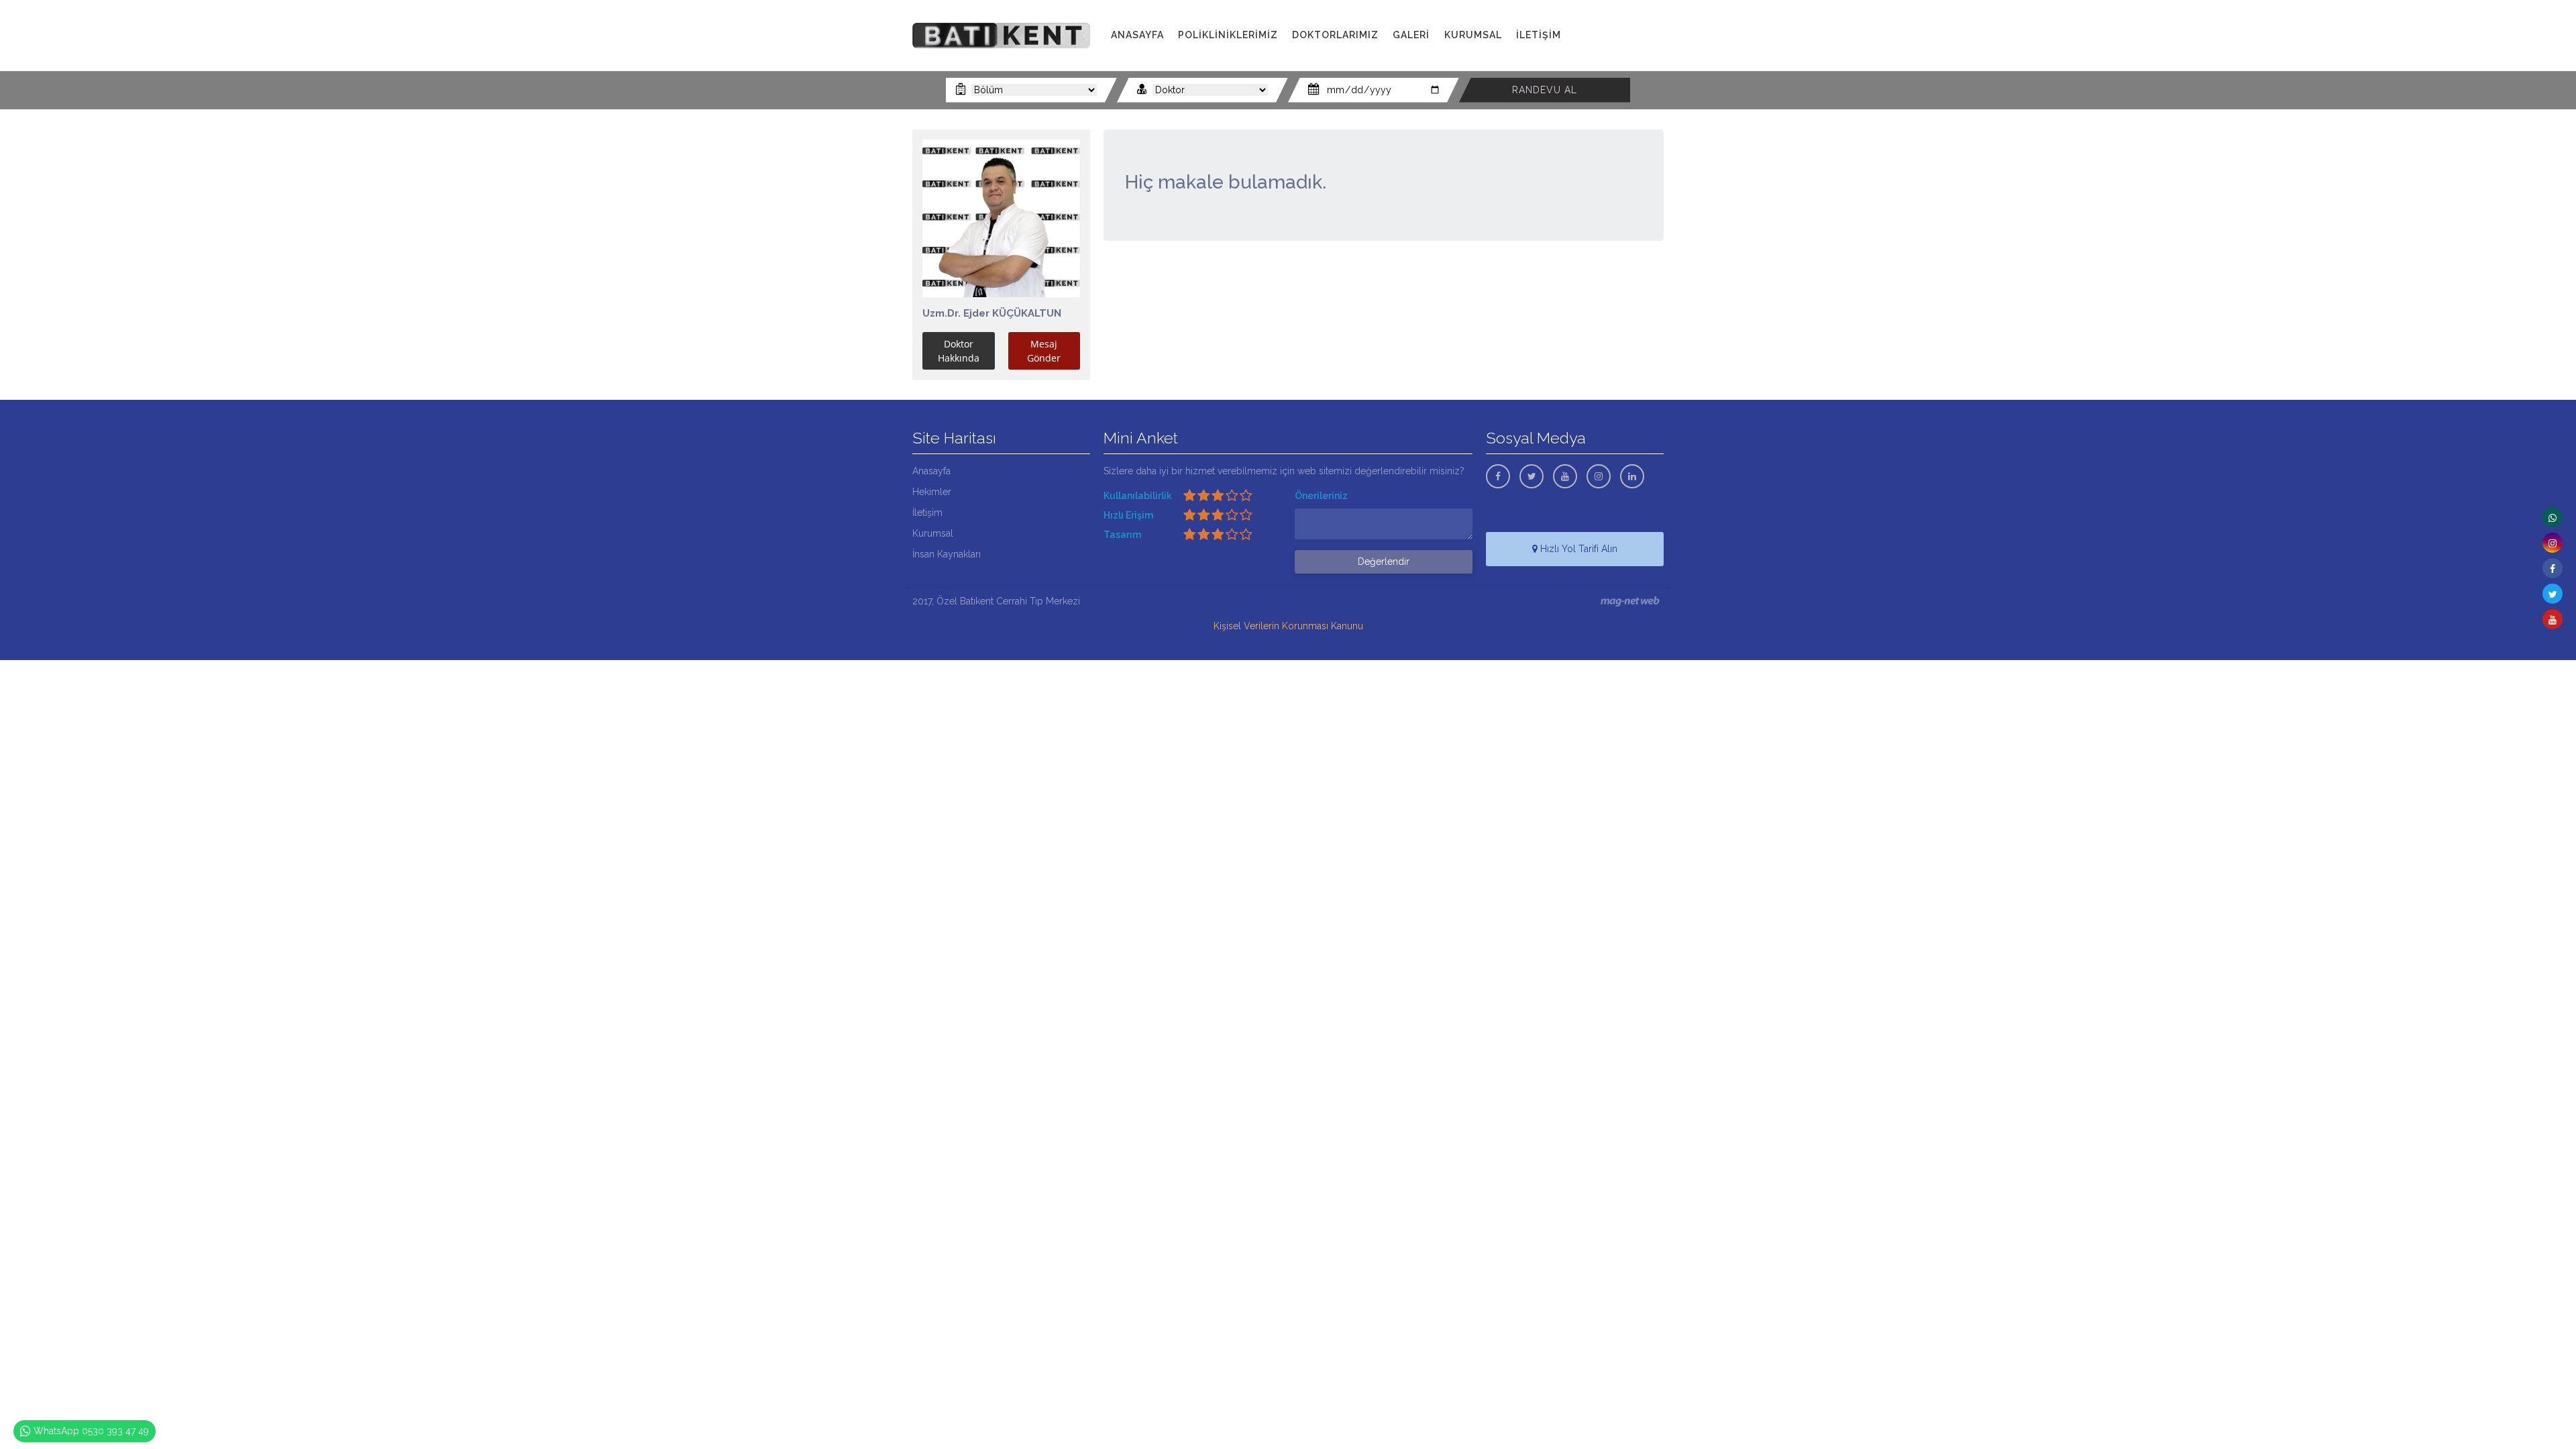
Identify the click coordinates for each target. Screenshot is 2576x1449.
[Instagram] (2553, 543)
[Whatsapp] (2553, 517)
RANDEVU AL (1545, 90)
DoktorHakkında (959, 351)
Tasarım (1122, 535)
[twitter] (2553, 594)
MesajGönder (1044, 351)
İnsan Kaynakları (947, 554)
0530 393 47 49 (1627, 50)
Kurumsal (933, 533)
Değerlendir (1384, 561)
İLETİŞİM (1539, 35)
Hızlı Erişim (1128, 515)
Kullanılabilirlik (1138, 496)
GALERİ (1411, 35)
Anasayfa (931, 471)
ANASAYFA (1137, 35)
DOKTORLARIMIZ (1335, 35)
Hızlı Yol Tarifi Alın (1577, 549)
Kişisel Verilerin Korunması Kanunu (1288, 626)
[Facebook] (2553, 568)
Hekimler (932, 492)
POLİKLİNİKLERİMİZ (1228, 35)
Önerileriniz (1321, 496)
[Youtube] (2553, 619)
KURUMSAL (1473, 35)
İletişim (927, 513)
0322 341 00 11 (1622, 35)
